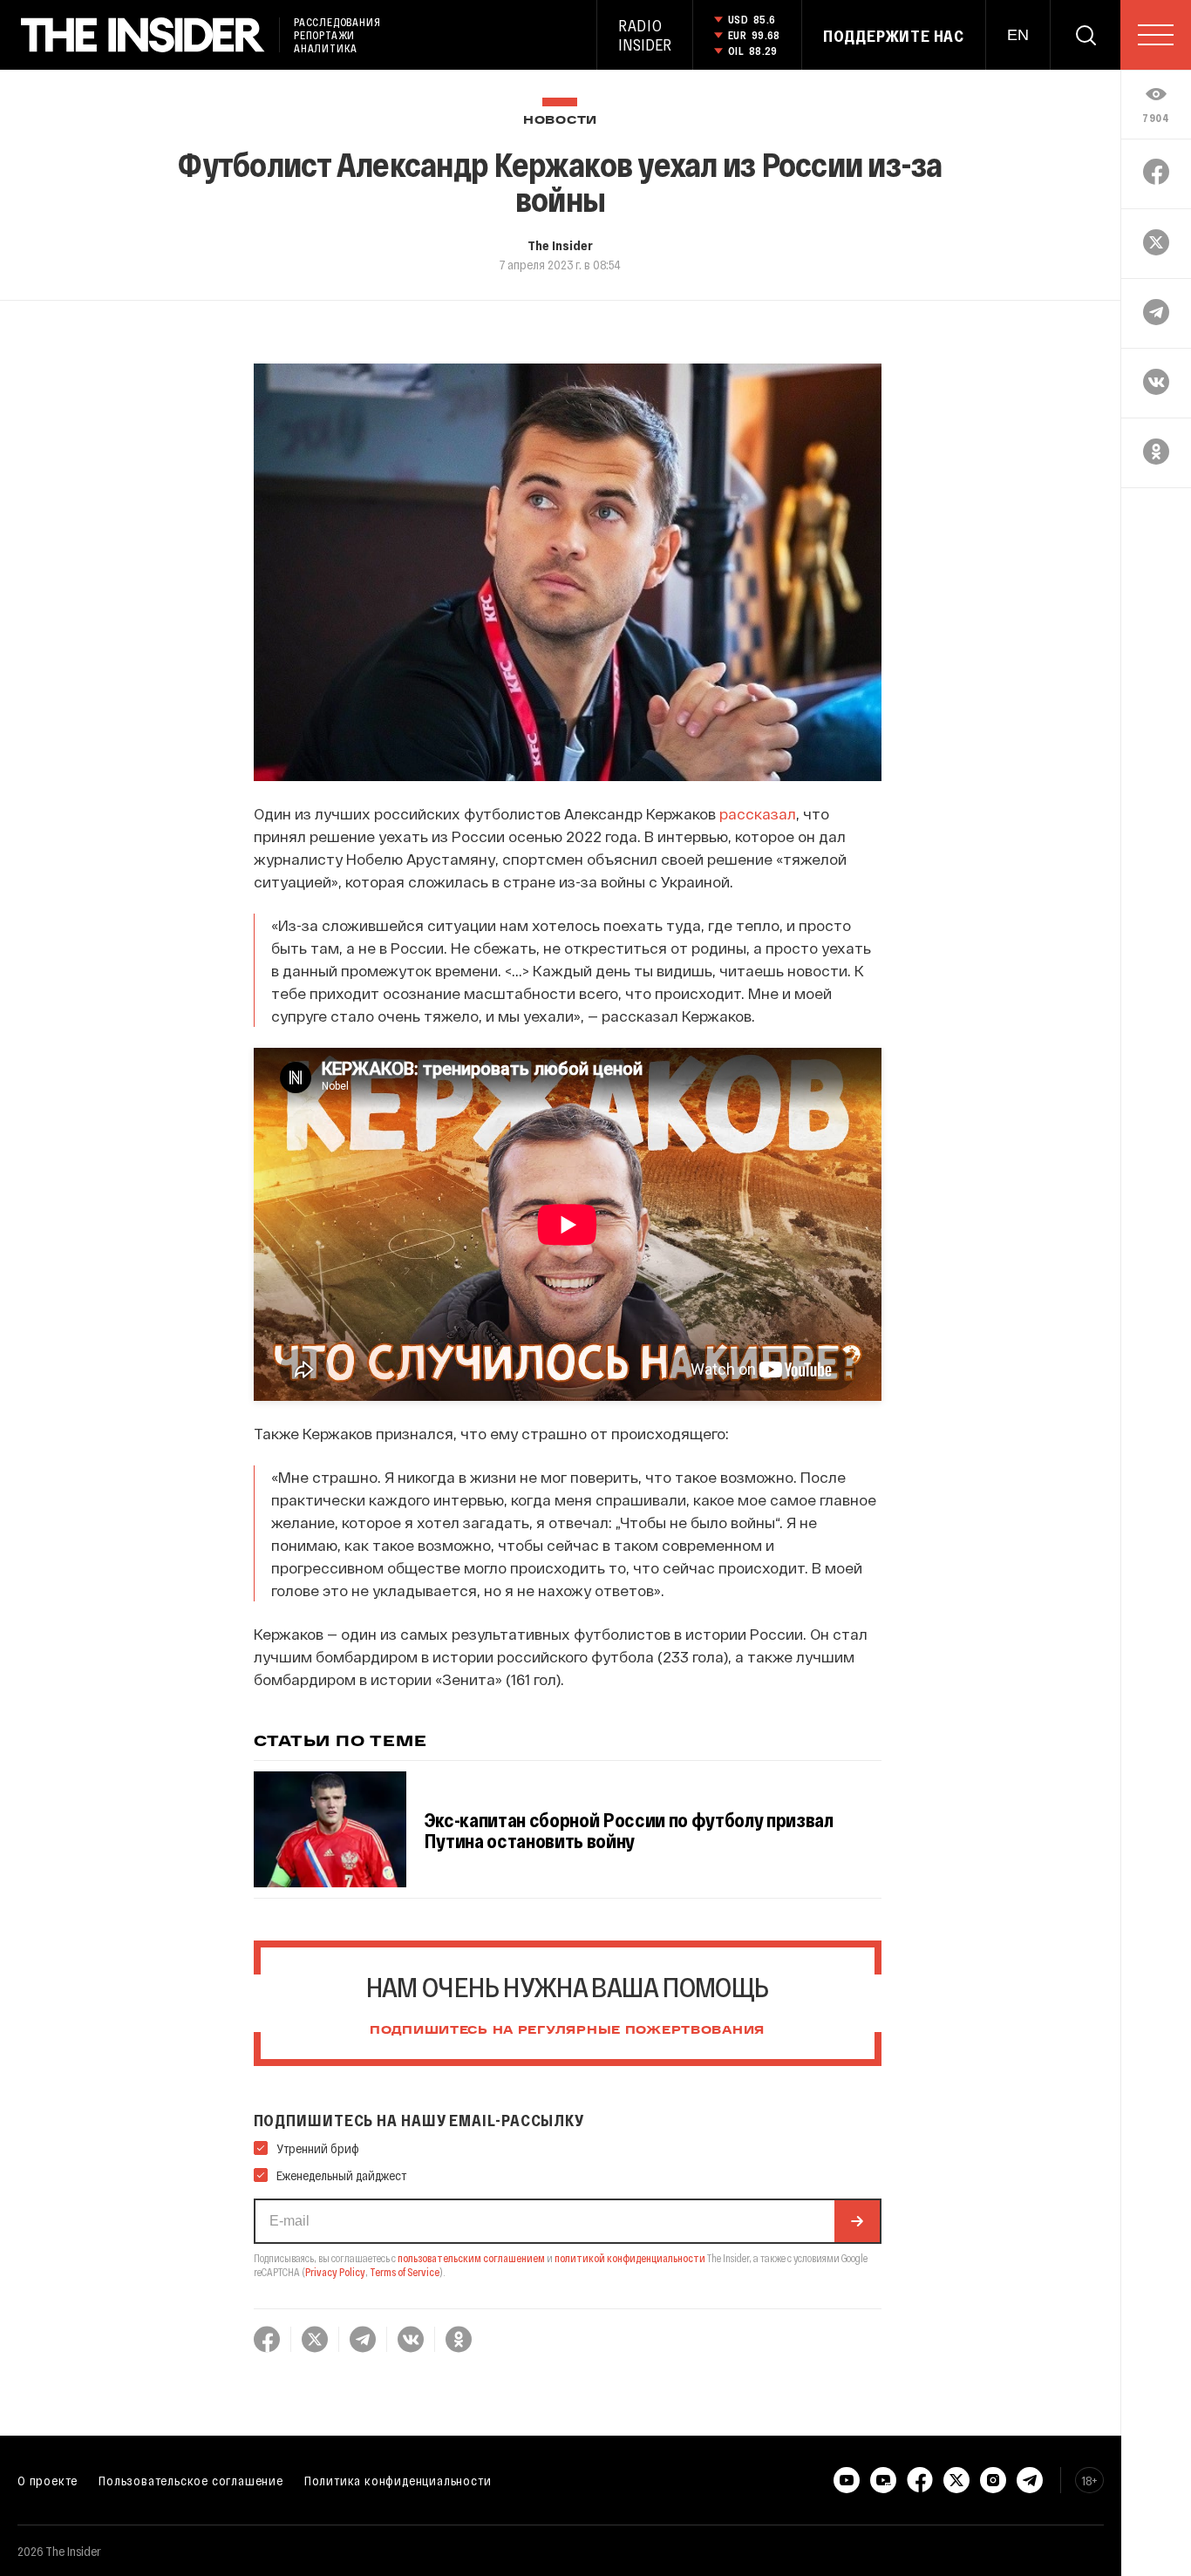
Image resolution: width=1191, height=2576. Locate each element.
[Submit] (857, 2221)
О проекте (48, 2480)
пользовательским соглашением (471, 2258)
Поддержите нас (894, 36)
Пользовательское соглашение (191, 2480)
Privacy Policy (335, 2272)
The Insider (560, 245)
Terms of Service (405, 2272)
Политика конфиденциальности (398, 2480)
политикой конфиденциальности (630, 2258)
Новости (560, 121)
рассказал (758, 813)
